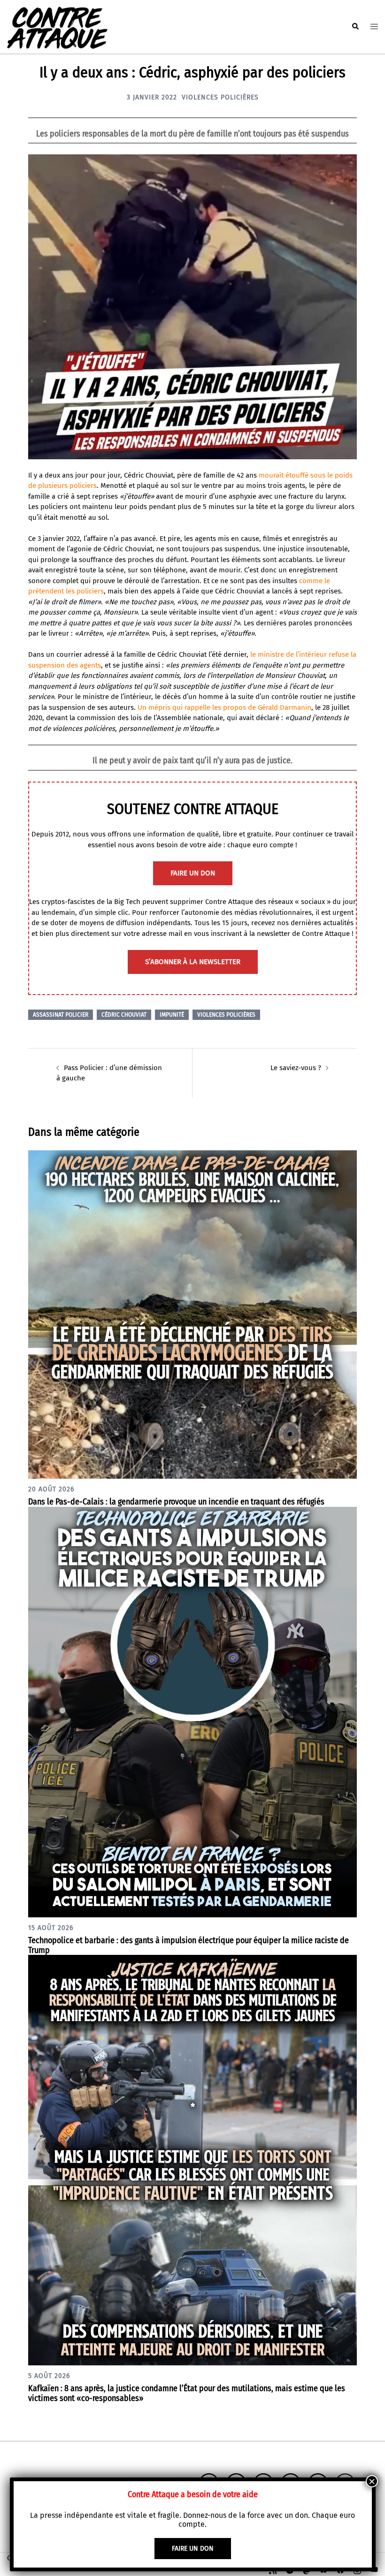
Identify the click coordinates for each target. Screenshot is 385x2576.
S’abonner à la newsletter (193, 962)
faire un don (193, 873)
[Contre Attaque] (57, 26)
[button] (355, 27)
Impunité (172, 1015)
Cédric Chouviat (124, 1015)
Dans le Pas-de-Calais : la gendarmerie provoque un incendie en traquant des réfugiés (176, 1502)
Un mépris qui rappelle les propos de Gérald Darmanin (224, 707)
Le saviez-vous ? (296, 1068)
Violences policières (220, 97)
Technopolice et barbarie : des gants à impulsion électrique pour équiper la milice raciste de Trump (189, 1945)
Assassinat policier (61, 1015)
